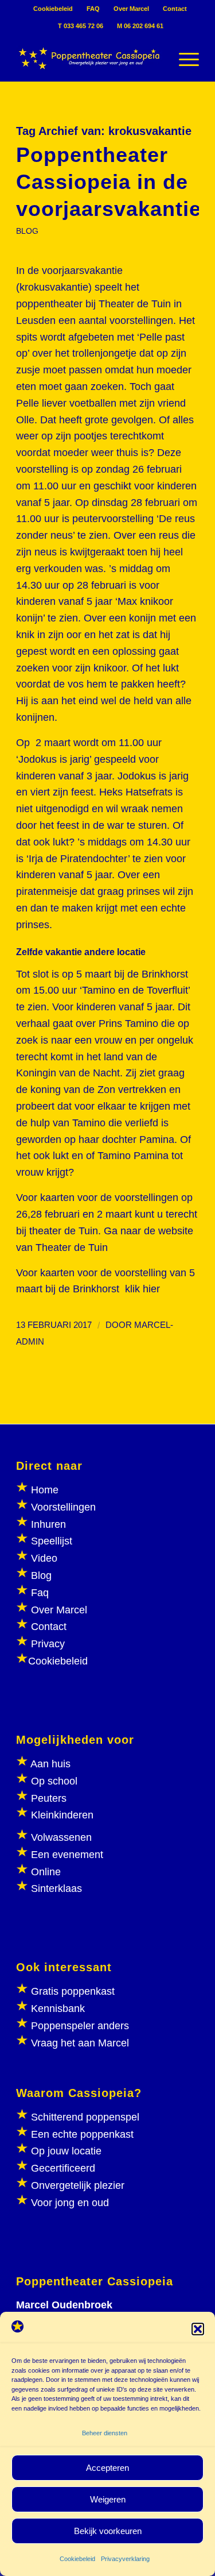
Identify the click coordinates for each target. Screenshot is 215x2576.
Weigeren (108, 2499)
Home (45, 1490)
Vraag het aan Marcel (80, 2043)
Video (44, 1558)
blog (27, 231)
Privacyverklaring (125, 2559)
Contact (175, 9)
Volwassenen (60, 1837)
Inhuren (48, 1524)
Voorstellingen (63, 1507)
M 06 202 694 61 (140, 26)
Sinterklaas (56, 1888)
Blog (41, 1575)
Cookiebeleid (77, 2559)
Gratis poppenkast (73, 1991)
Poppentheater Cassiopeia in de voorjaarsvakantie (109, 182)
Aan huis (50, 1764)
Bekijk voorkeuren (108, 2531)
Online (46, 1872)
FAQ (93, 9)
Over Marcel (131, 9)
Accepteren (107, 2468)
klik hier (142, 1289)
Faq (40, 1593)
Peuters (49, 1798)
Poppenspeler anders (79, 2026)
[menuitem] (53, 9)
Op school (54, 1781)
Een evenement (67, 1855)
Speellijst (52, 1541)
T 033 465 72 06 (81, 26)
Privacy (48, 1644)
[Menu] (183, 58)
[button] (198, 2329)
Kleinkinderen (61, 1815)
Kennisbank (58, 2009)
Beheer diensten (105, 2433)
